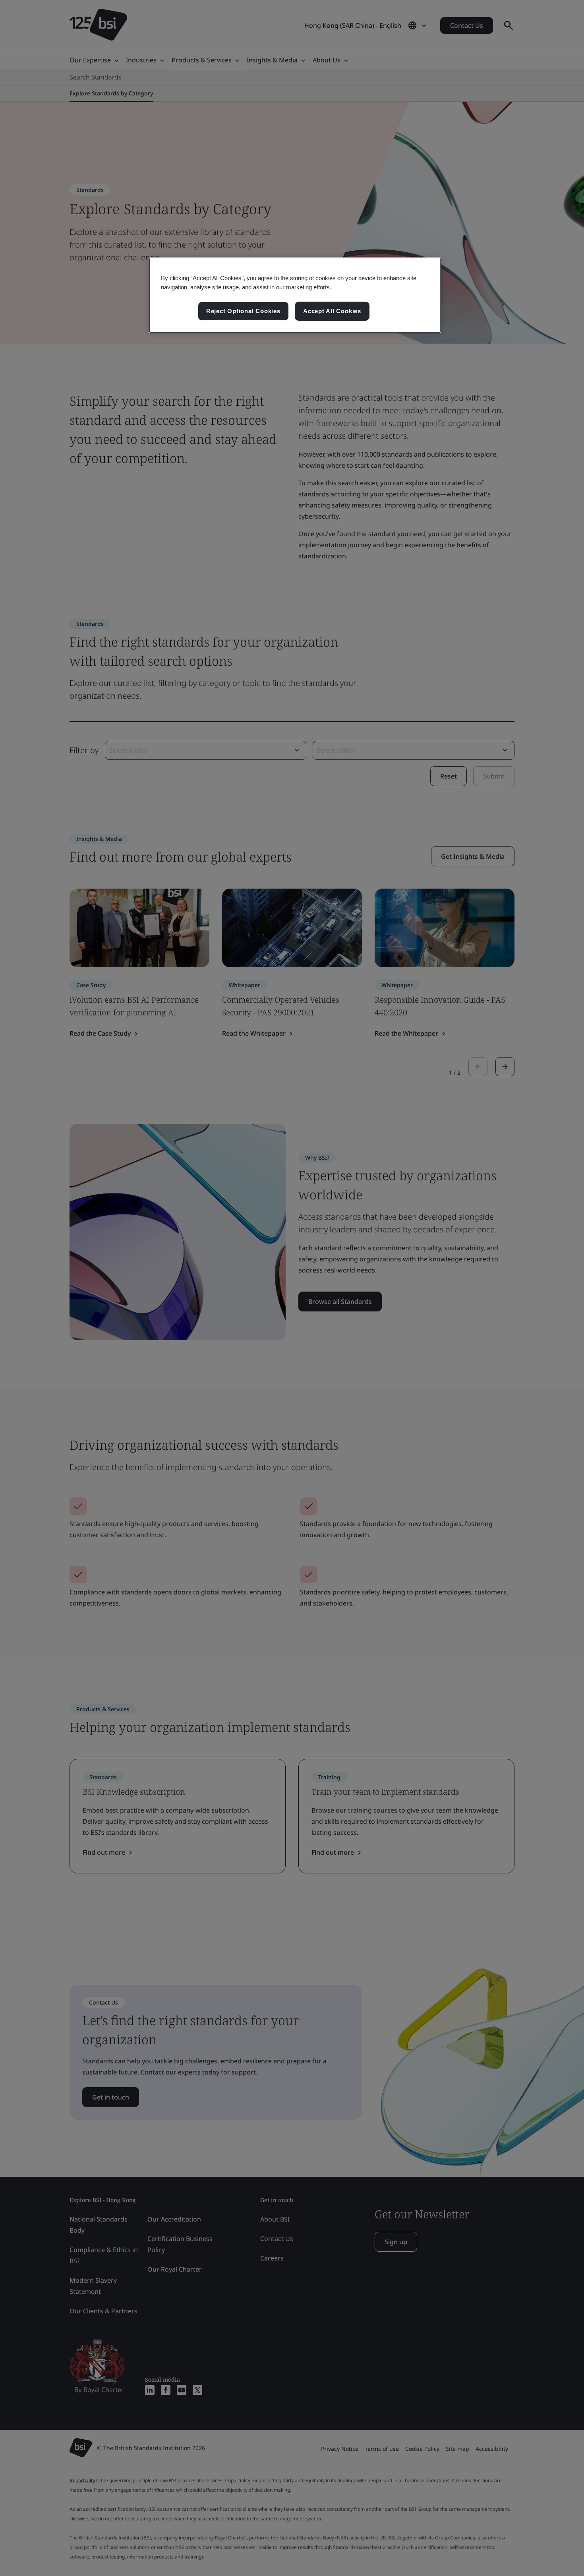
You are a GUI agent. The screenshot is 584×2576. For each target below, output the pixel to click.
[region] (295, 295)
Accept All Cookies (332, 311)
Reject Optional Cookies (243, 311)
